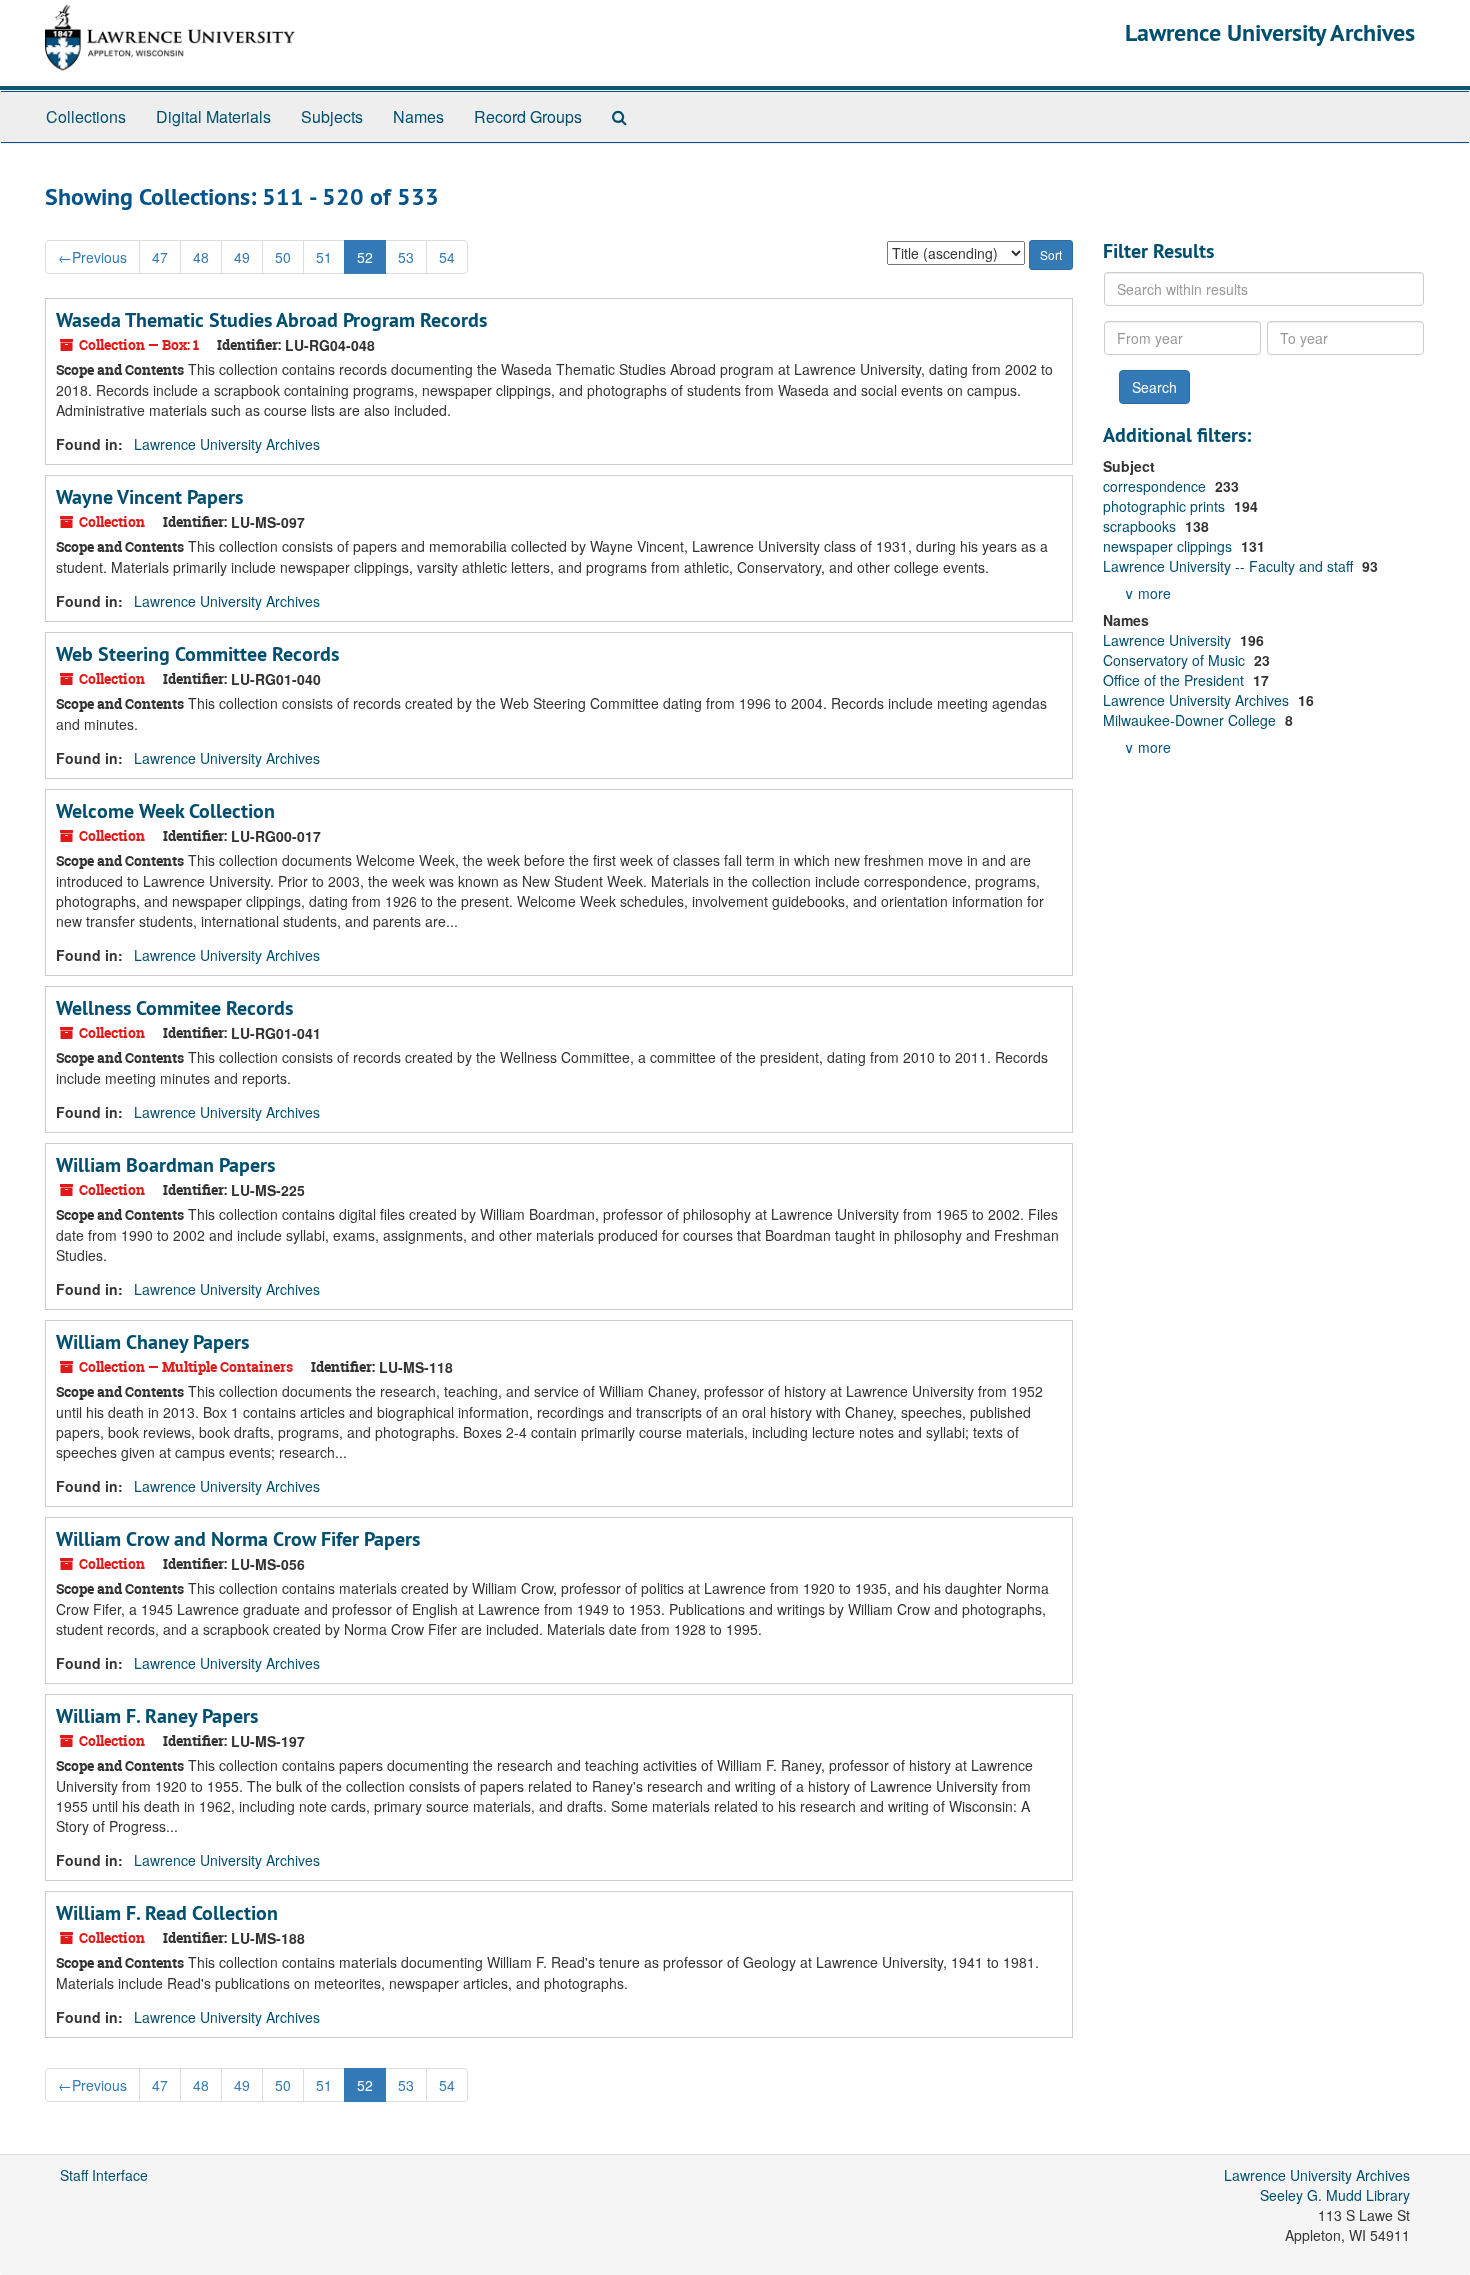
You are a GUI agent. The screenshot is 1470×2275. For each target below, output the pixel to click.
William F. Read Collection (167, 1913)
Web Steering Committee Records (197, 654)
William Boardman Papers (165, 1165)
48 (201, 257)
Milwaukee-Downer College (1191, 720)
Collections (86, 116)
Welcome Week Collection (165, 811)
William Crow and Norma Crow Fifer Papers (238, 1539)
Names (418, 116)
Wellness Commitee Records (174, 1008)
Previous (92, 257)
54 (447, 257)
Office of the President (1175, 680)
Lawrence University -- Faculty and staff (1230, 566)
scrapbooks (1141, 526)
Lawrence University (1169, 640)
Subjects (332, 116)
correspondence (1156, 486)
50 (283, 257)
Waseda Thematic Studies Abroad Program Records (271, 320)
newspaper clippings (1169, 546)
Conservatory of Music (1176, 660)
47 (160, 257)
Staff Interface (104, 2175)
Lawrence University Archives (1270, 32)
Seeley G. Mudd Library (1335, 2195)
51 (324, 257)
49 (242, 257)
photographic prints (1166, 506)
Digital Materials (213, 116)
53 (406, 257)
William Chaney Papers (152, 1342)
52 (365, 257)
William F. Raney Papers (157, 1716)
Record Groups (528, 116)
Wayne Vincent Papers (149, 497)
